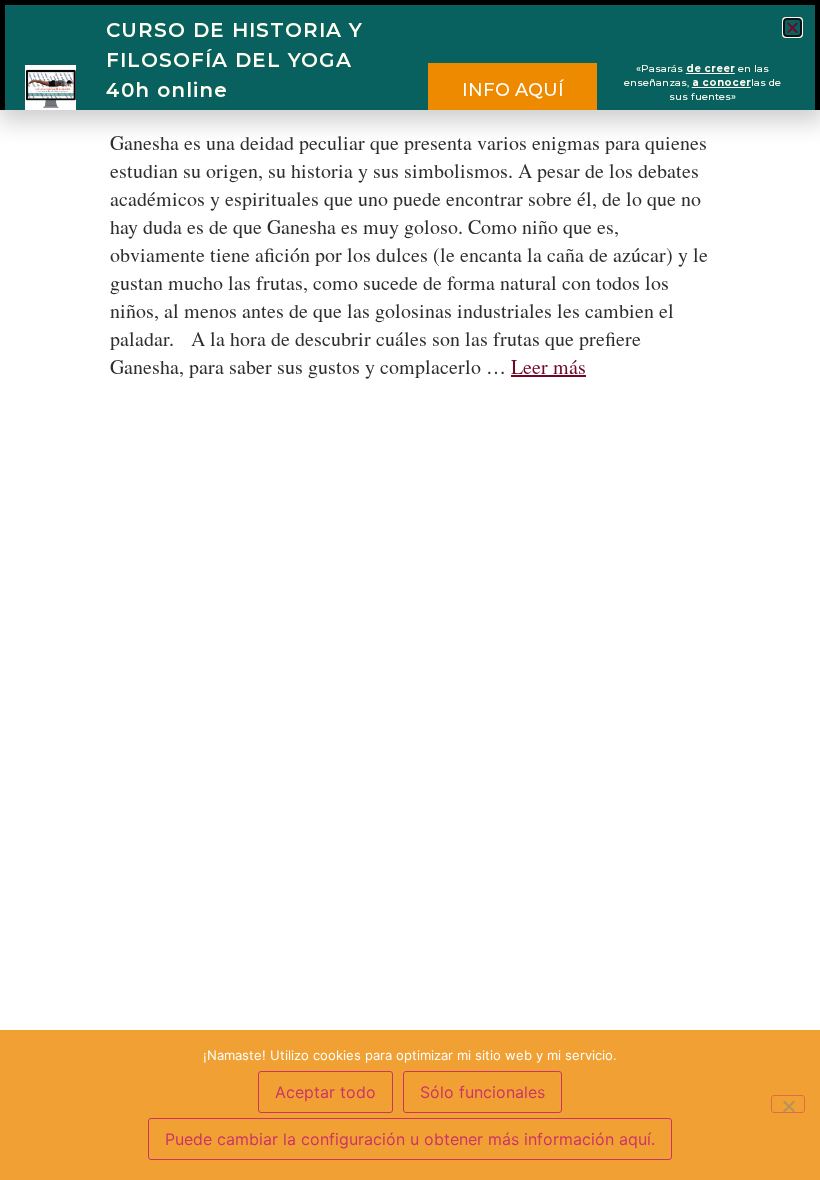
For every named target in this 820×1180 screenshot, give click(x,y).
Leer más (548, 366)
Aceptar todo (325, 1092)
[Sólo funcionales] (788, 1104)
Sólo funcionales (482, 1092)
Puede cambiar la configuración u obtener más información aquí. (410, 1139)
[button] (792, 27)
